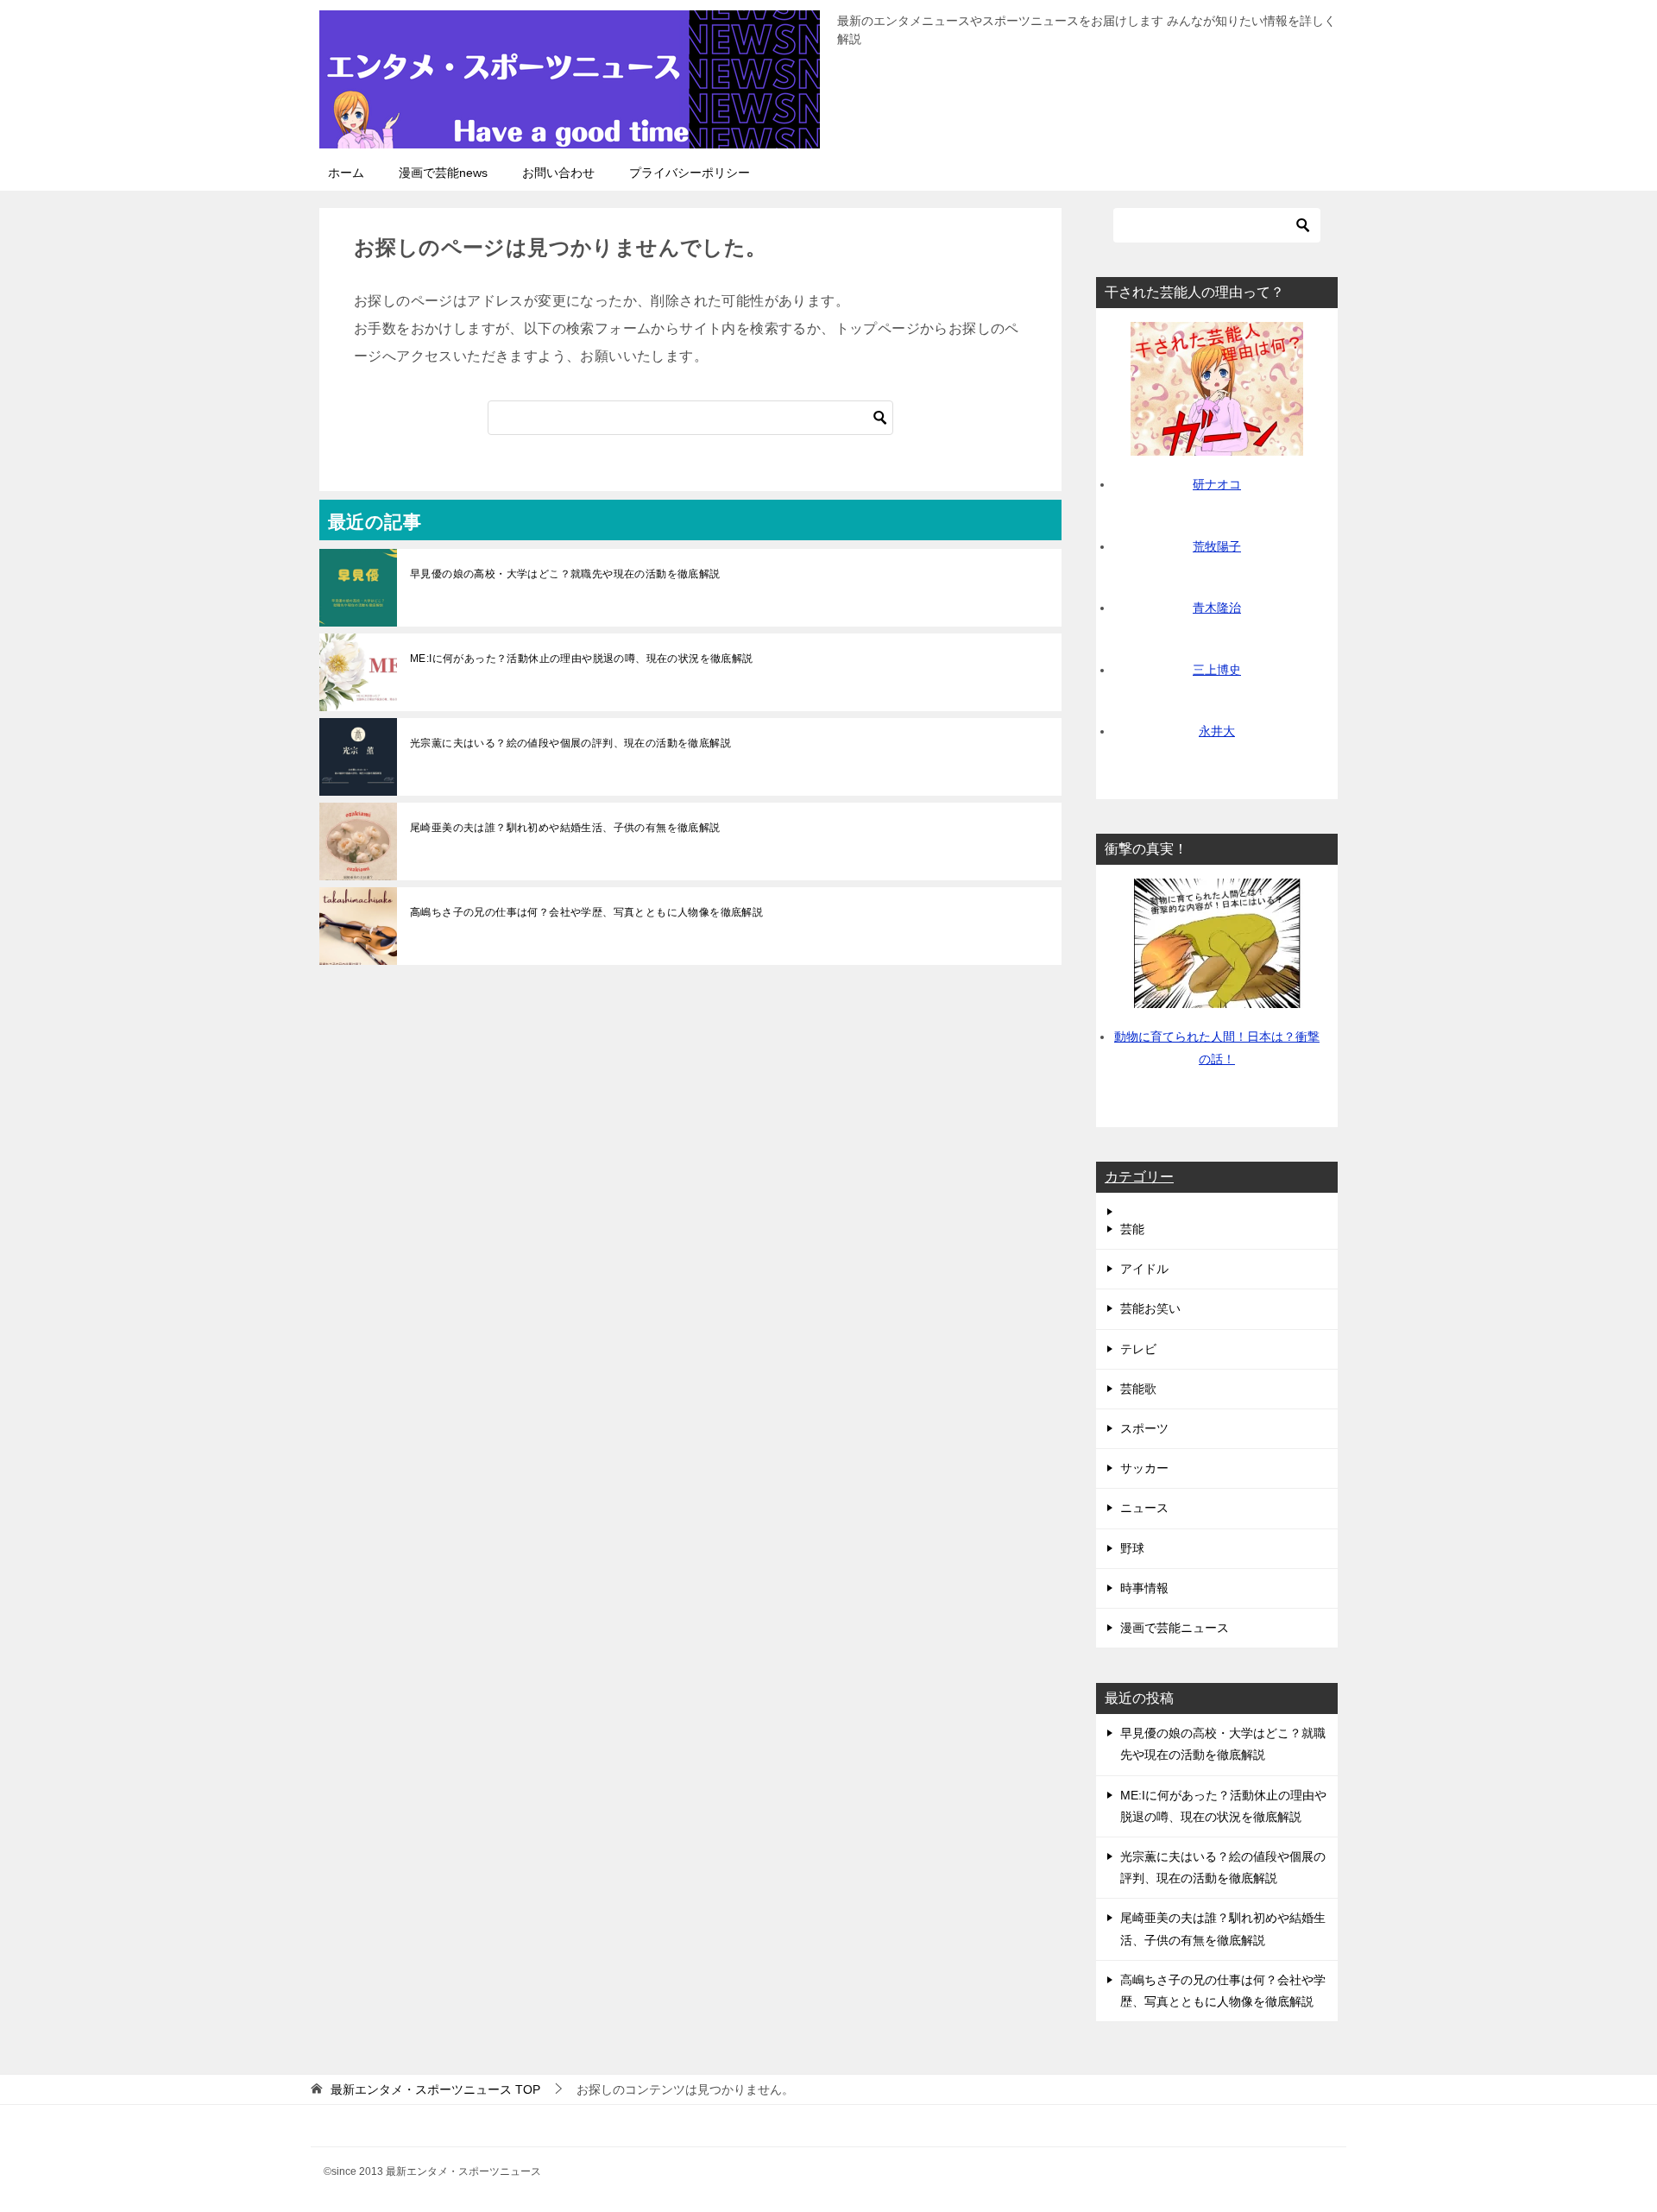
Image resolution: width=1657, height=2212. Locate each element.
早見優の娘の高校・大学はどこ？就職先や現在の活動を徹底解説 (565, 574)
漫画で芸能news (443, 173)
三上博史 (1217, 670)
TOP (435, 2089)
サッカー (1144, 1468)
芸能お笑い (1150, 1308)
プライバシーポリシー (690, 173)
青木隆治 (1217, 608)
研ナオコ (1217, 484)
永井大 (1217, 731)
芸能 (1132, 1229)
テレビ (1138, 1349)
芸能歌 (1138, 1389)
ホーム (346, 173)
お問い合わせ (558, 173)
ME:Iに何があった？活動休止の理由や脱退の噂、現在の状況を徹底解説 (582, 659)
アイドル (1144, 1269)
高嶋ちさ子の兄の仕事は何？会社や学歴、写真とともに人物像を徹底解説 (586, 912)
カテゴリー (1139, 1177)
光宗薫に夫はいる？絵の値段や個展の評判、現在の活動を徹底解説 (570, 743)
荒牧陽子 (1217, 546)
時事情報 (1144, 1588)
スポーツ (1144, 1428)
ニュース (1144, 1508)
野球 (1132, 1548)
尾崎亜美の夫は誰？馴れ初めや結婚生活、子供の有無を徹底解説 (565, 828)
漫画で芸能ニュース (1175, 1628)
